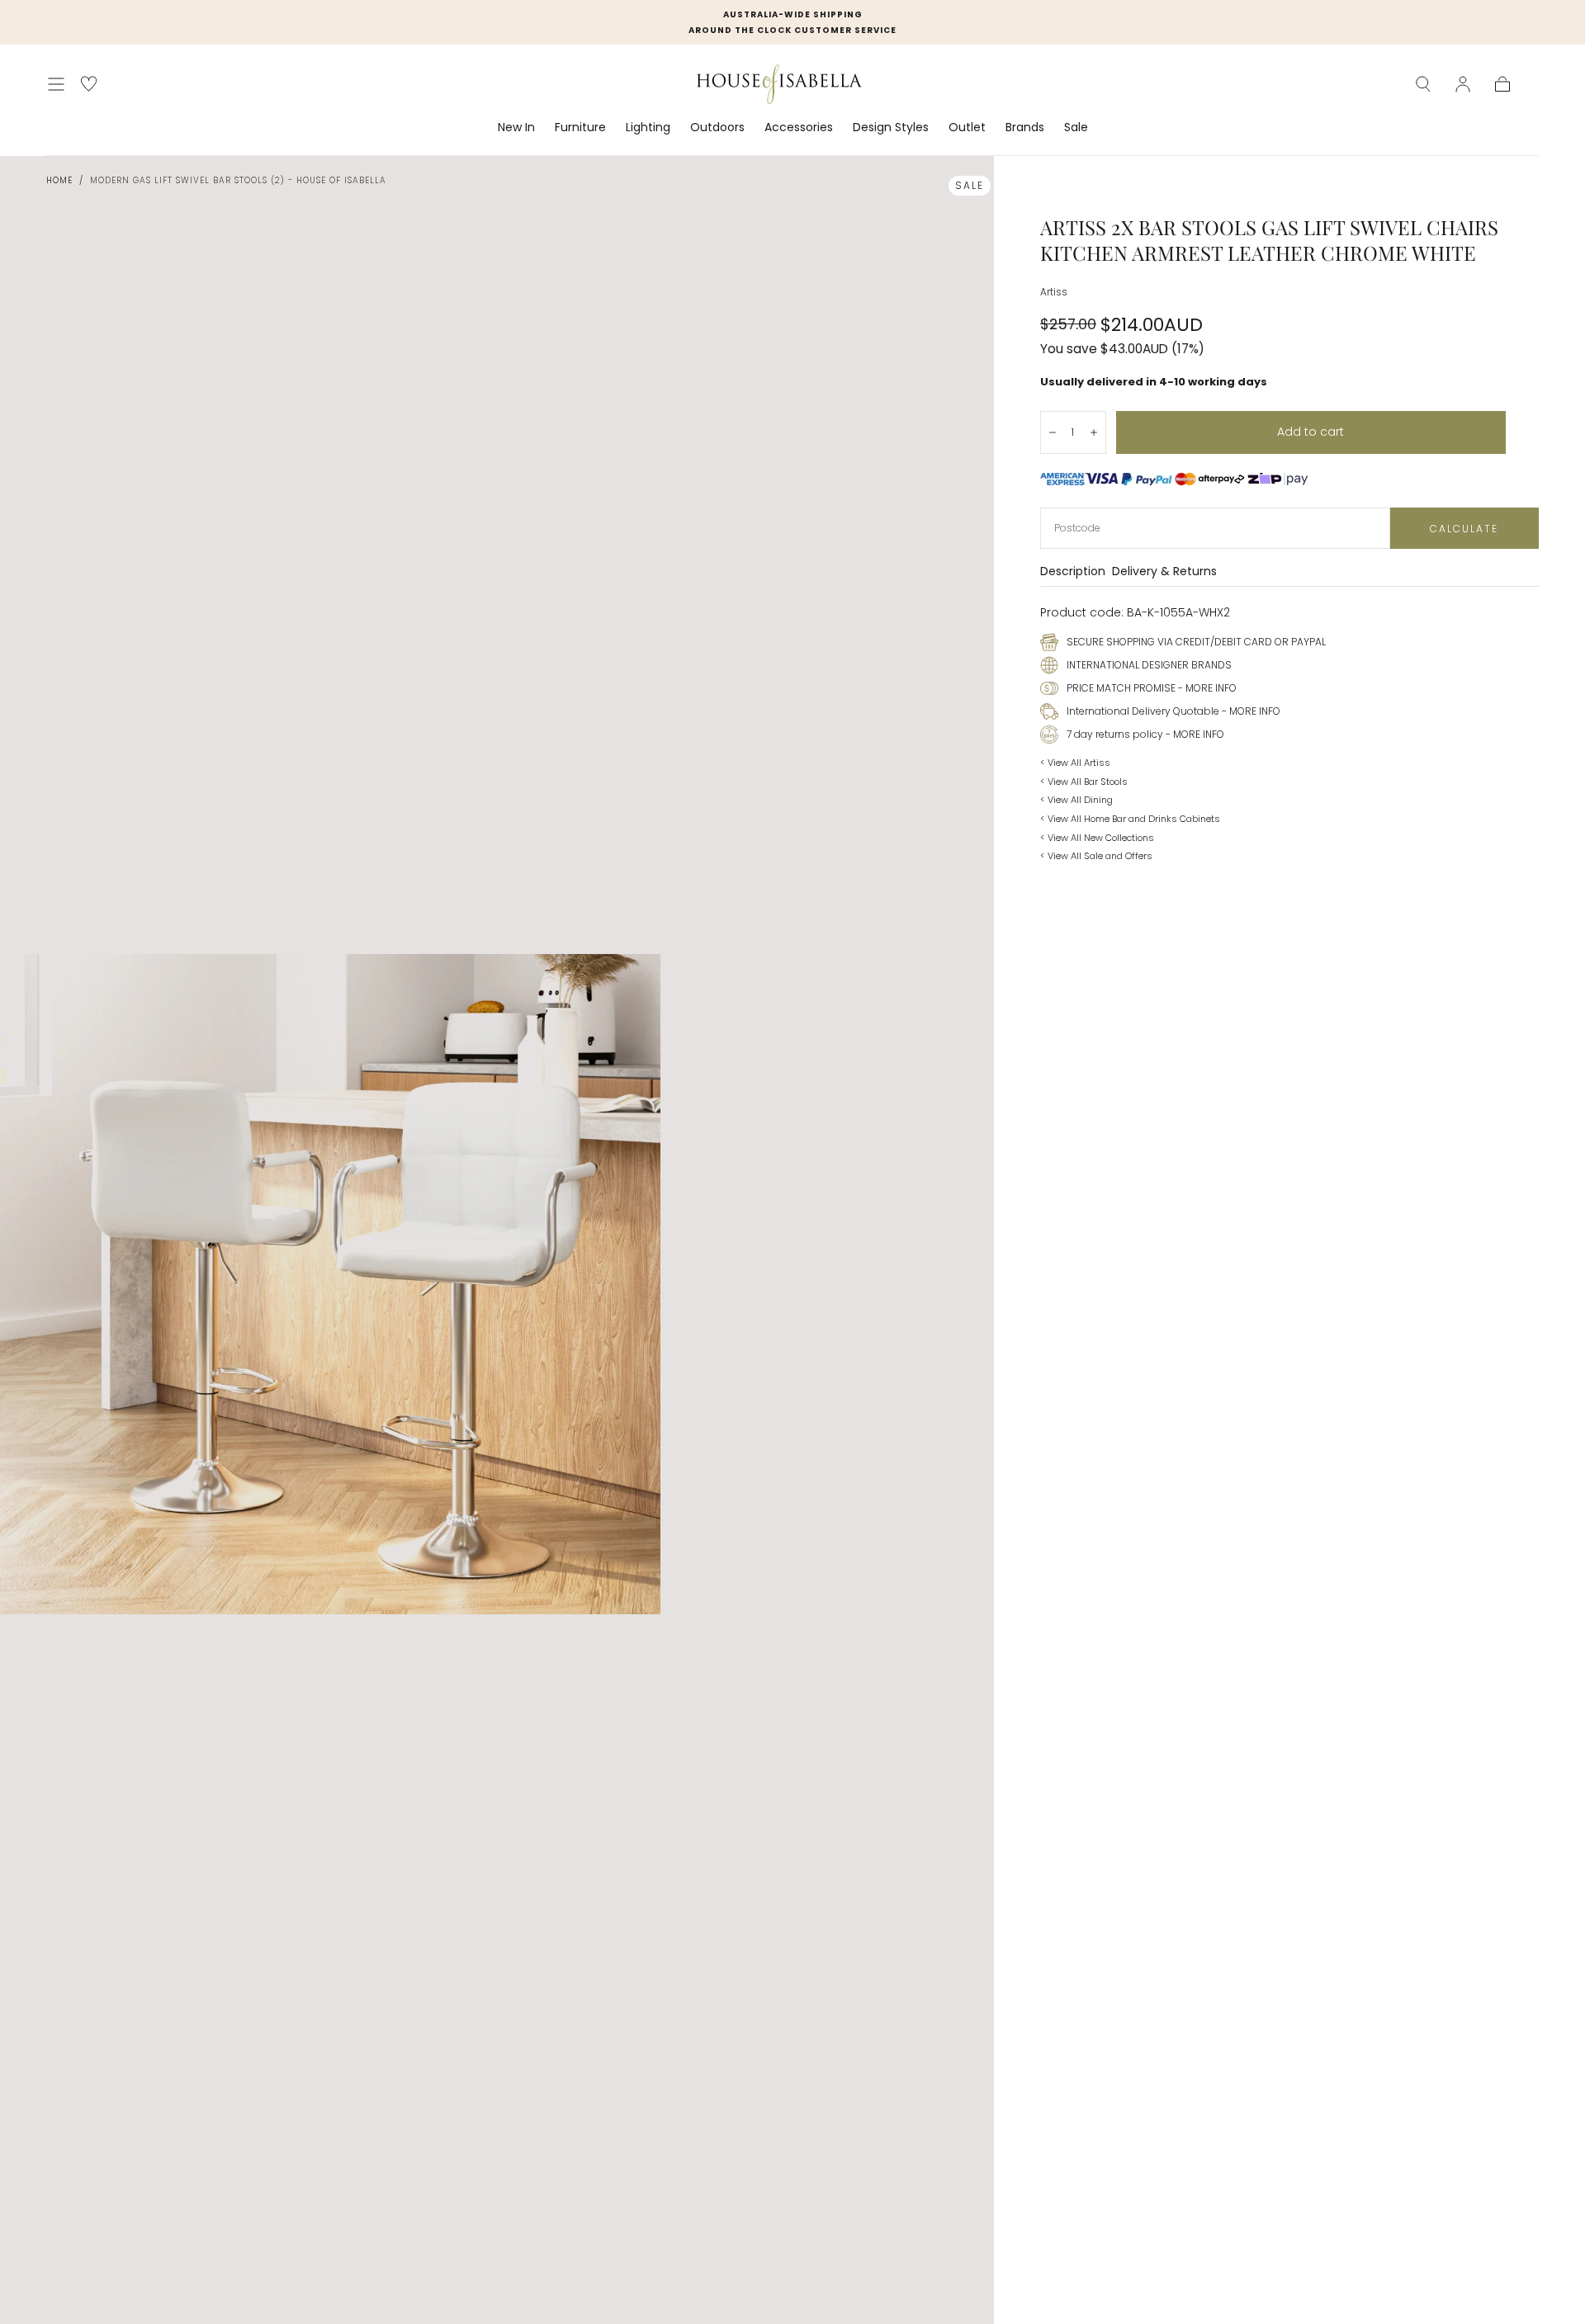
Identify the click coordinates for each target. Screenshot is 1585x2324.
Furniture (580, 128)
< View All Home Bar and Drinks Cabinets (1130, 819)
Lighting (648, 128)
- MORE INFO (1206, 688)
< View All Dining (1076, 800)
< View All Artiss (1075, 763)
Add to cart (1311, 432)
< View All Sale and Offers (1096, 856)
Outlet (967, 128)
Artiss (1054, 292)
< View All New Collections (1097, 838)
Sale (1076, 128)
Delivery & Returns (1164, 572)
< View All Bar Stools (1084, 782)
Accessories (799, 128)
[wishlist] (89, 84)
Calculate (1464, 529)
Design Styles (891, 128)
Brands (1025, 128)
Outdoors (717, 128)
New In (516, 128)
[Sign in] (1463, 84)
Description (1073, 572)
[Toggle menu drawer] (56, 84)
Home (59, 180)
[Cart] (1502, 84)
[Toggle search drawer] (1423, 84)
